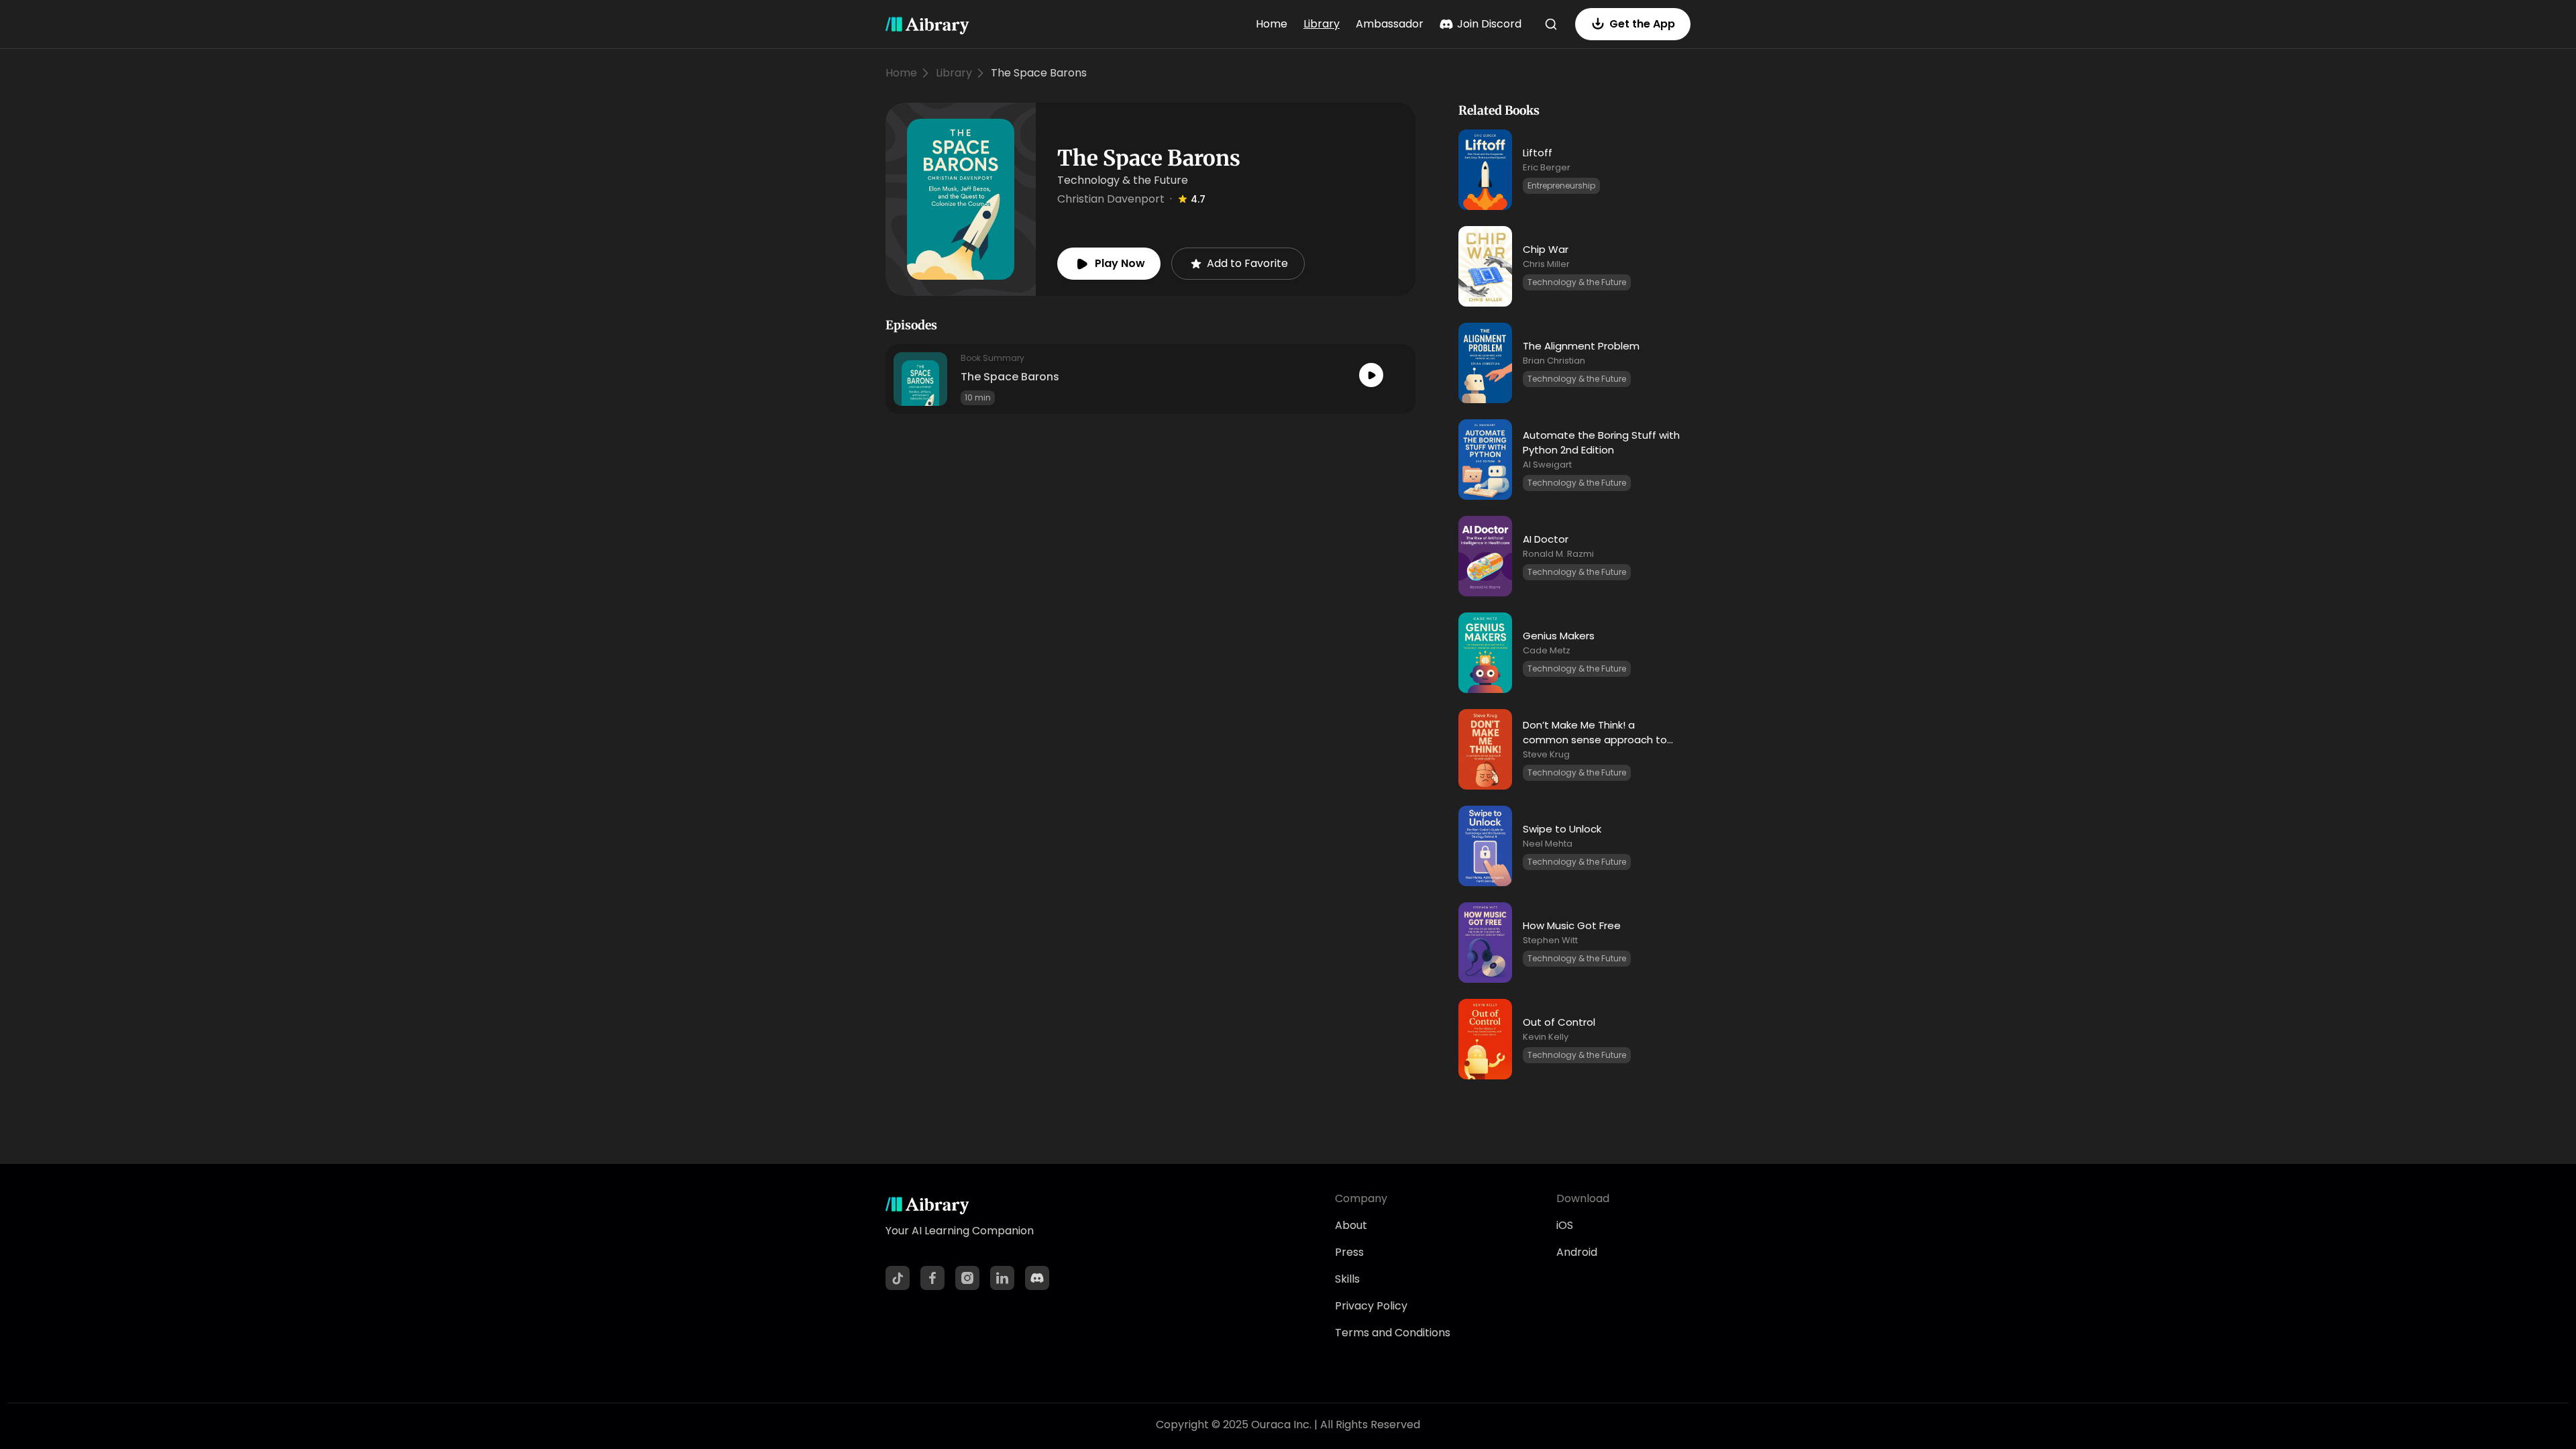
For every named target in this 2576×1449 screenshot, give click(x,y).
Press (1349, 1252)
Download (1583, 1198)
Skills (1347, 1279)
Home (1272, 24)
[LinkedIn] (1002, 1278)
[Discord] (1037, 1278)
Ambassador (1390, 24)
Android (1577, 1252)
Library (1322, 24)
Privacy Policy (1371, 1306)
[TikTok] (898, 1278)
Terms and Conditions (1393, 1333)
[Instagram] (967, 1278)
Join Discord (1489, 24)
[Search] (1551, 24)
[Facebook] (932, 1278)
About (1351, 1225)
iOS (1565, 1225)
